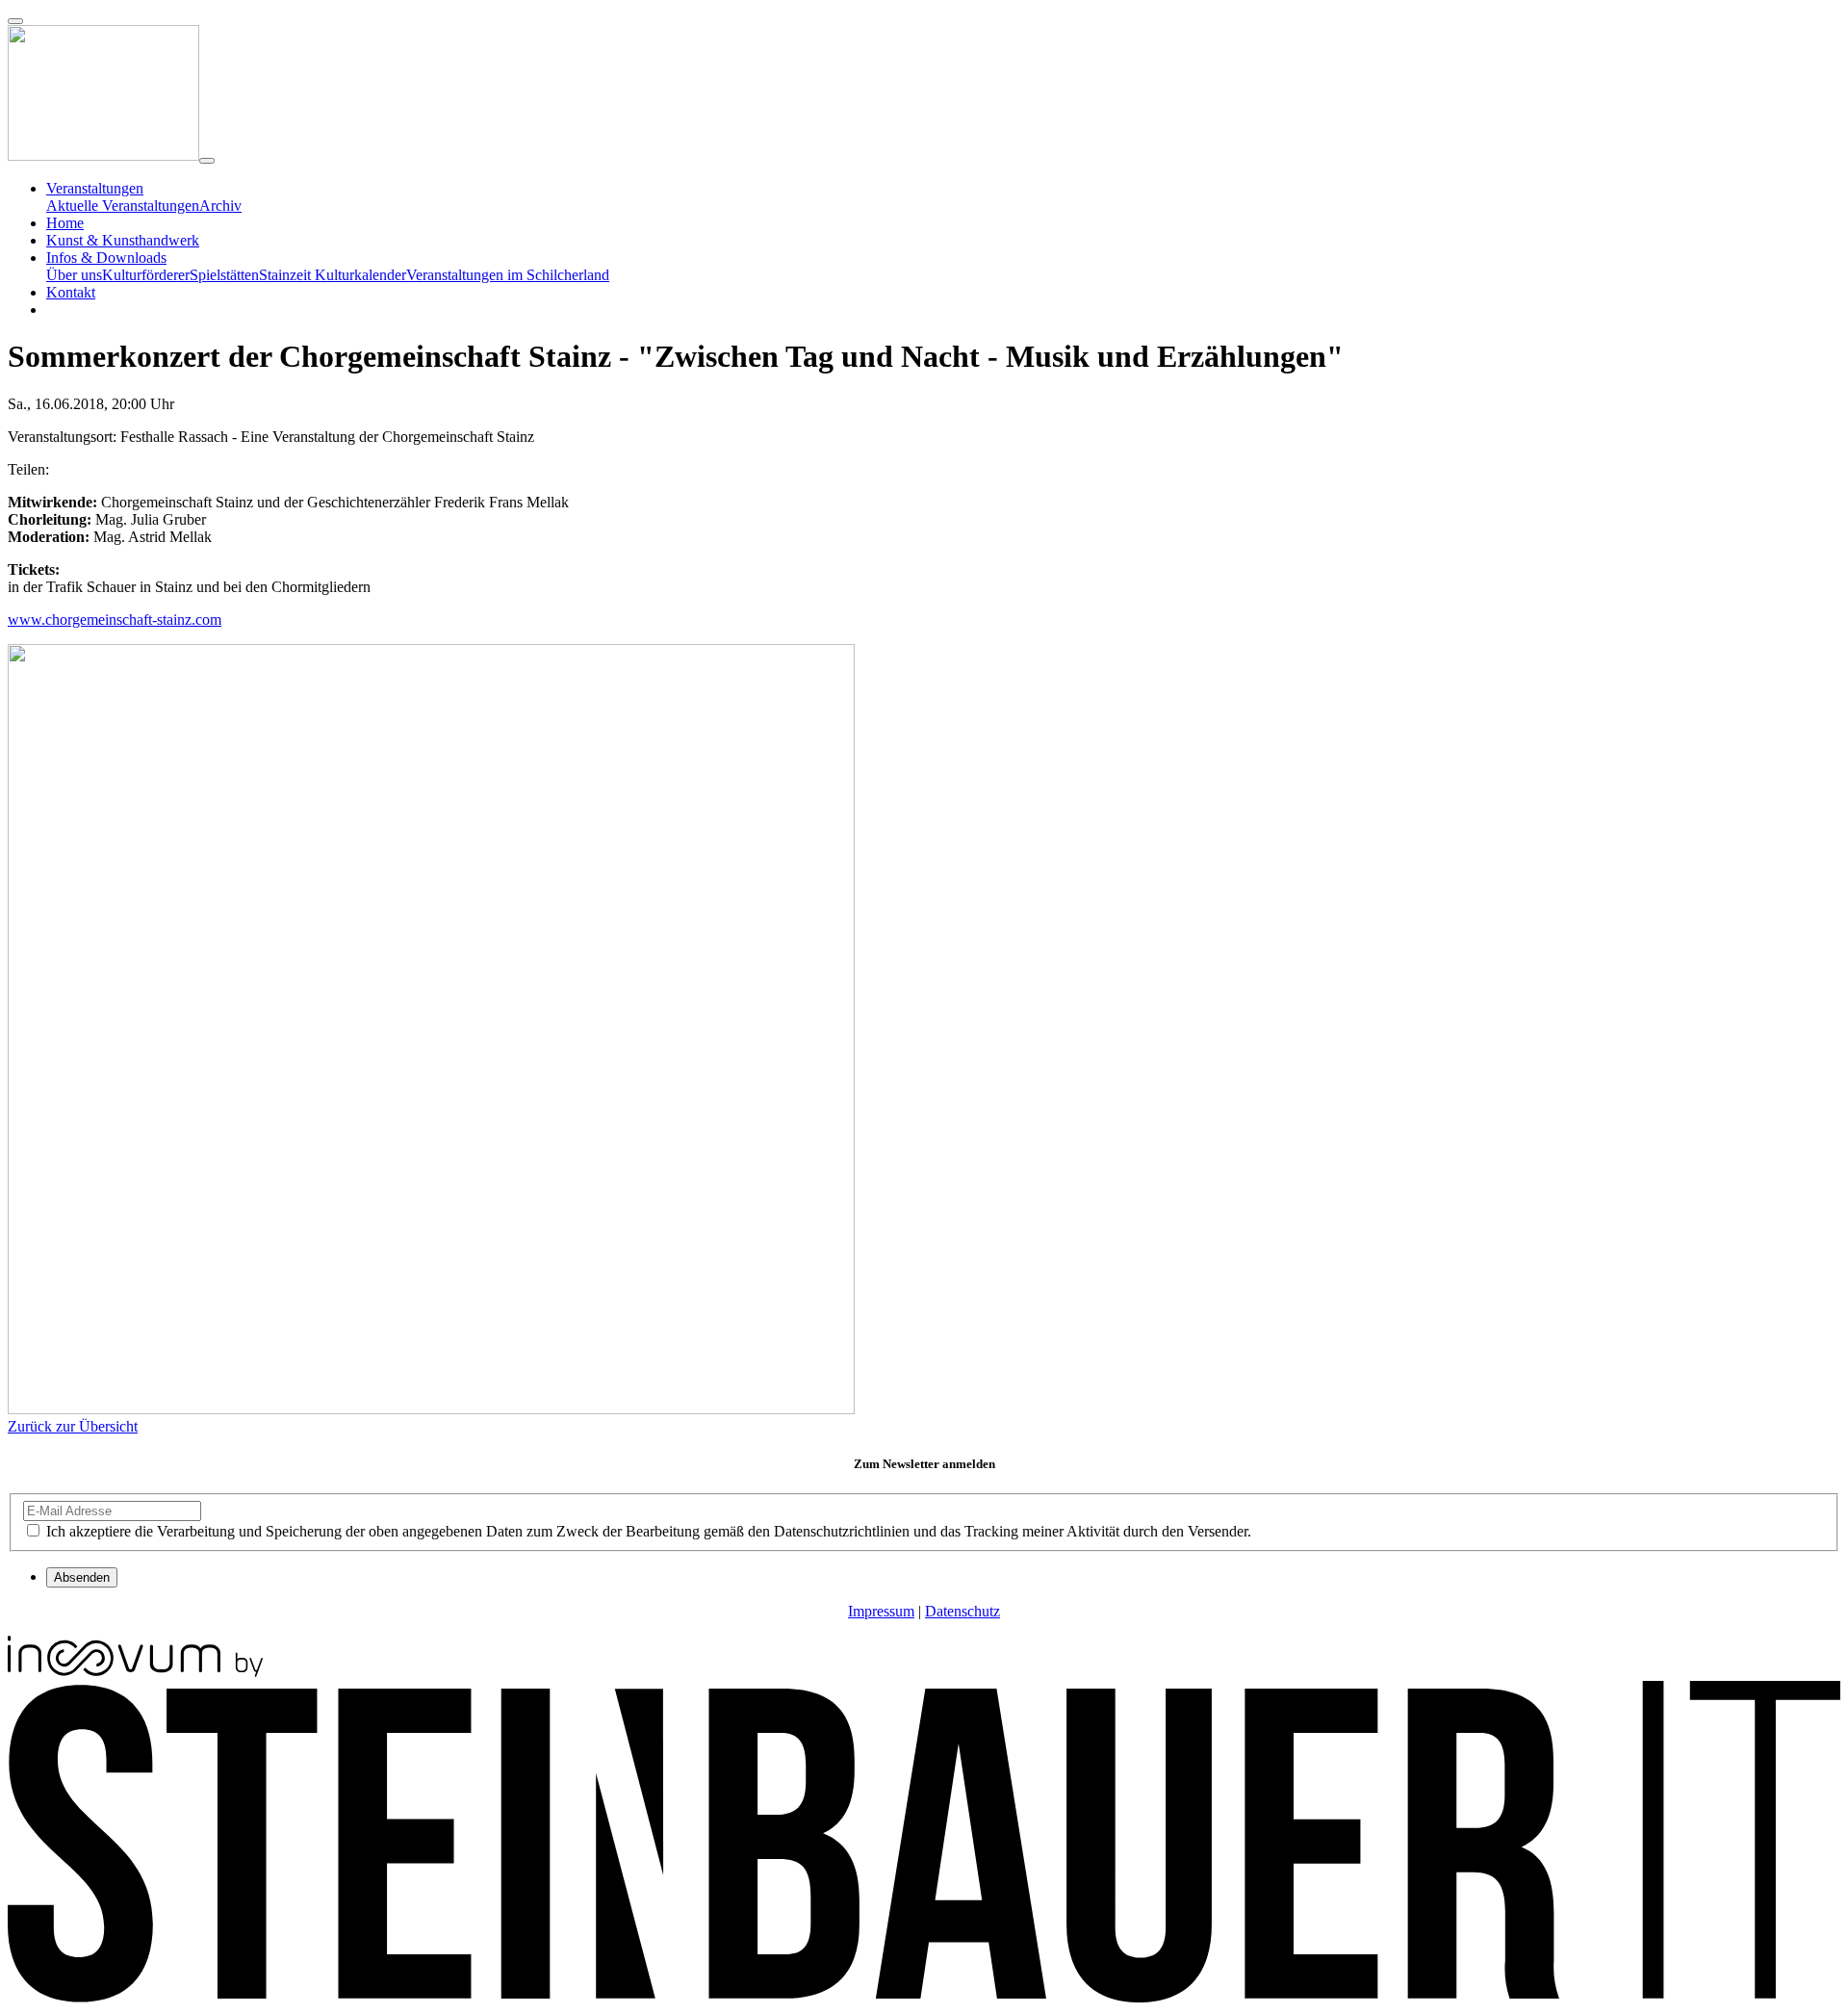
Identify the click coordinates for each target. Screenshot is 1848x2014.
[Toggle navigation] (207, 161)
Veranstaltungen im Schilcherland (508, 275)
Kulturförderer (146, 275)
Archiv (220, 206)
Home (65, 223)
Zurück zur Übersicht (73, 1426)
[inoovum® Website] (135, 1672)
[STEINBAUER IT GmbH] (924, 1997)
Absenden (82, 1577)
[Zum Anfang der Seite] (15, 21)
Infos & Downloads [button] (106, 258)
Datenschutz (962, 1611)
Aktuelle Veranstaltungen (123, 206)
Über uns (74, 275)
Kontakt (71, 292)
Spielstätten (224, 275)
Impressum (881, 1611)
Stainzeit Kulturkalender (333, 275)
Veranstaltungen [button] (95, 188)
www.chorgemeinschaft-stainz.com (115, 620)
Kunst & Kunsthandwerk (123, 240)
